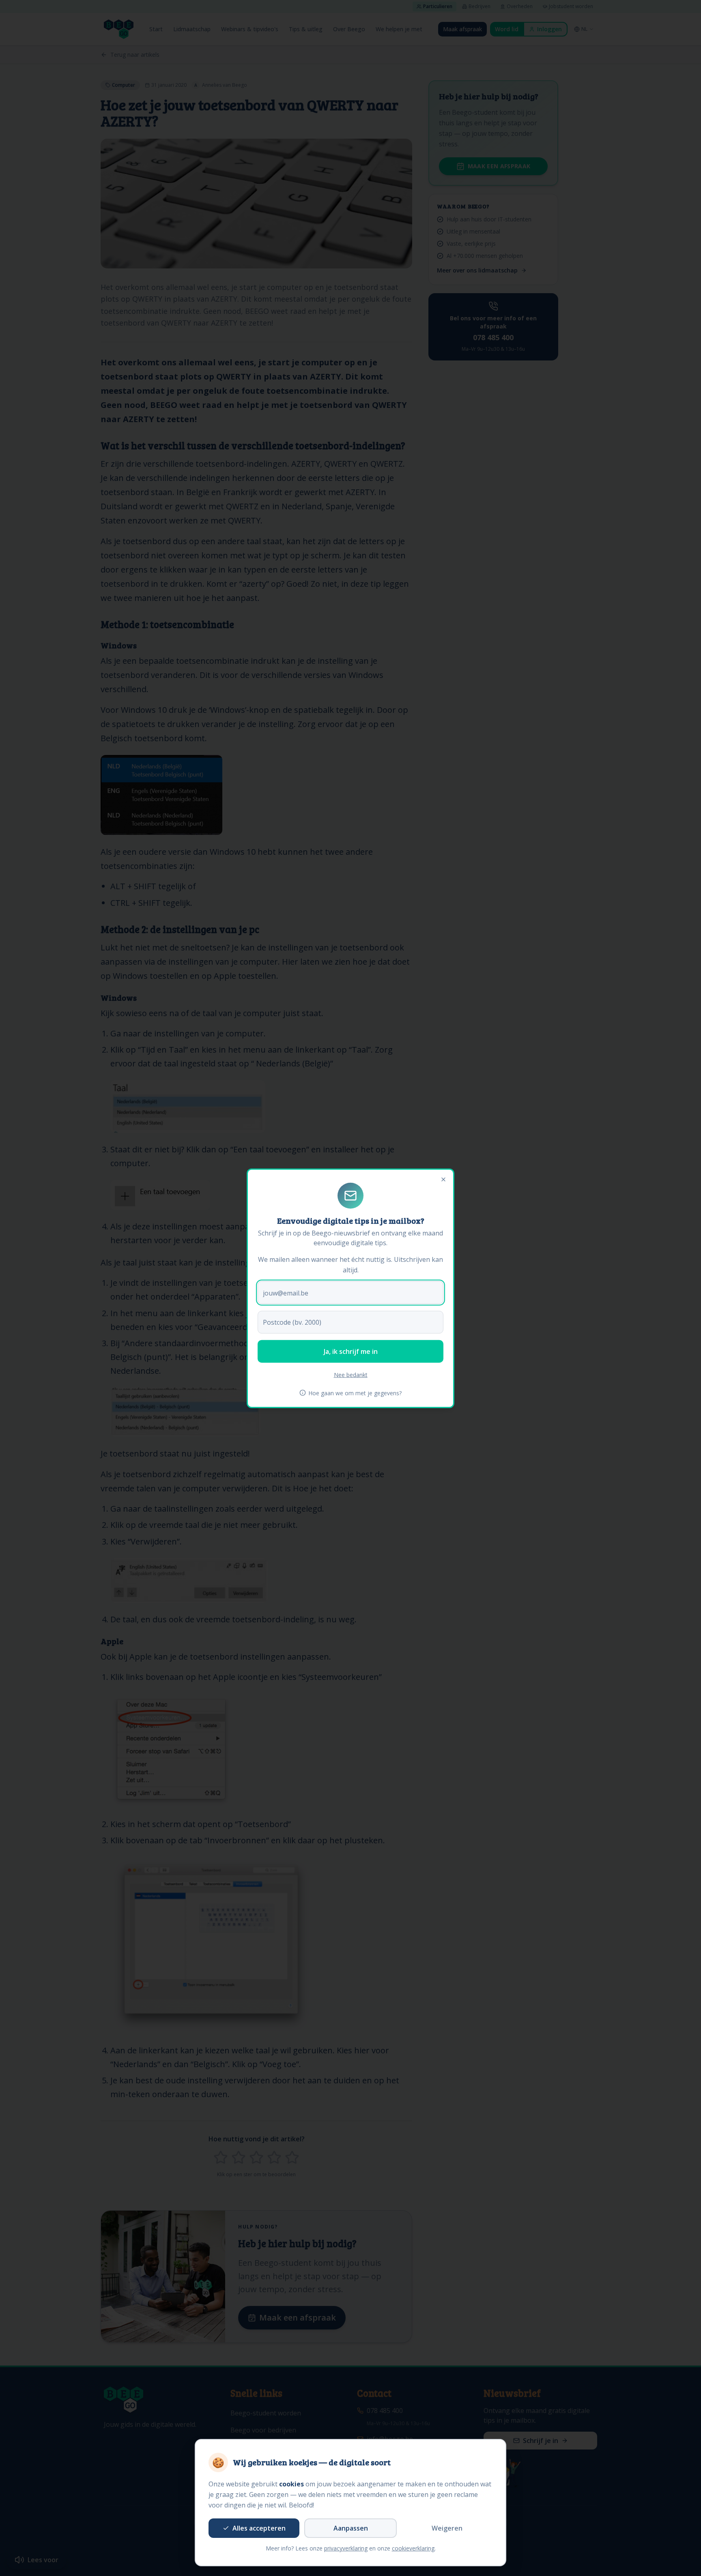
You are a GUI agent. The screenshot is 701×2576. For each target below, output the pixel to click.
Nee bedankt (351, 1374)
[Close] (443, 1179)
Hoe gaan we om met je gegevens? (355, 1393)
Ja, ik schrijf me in (351, 1351)
